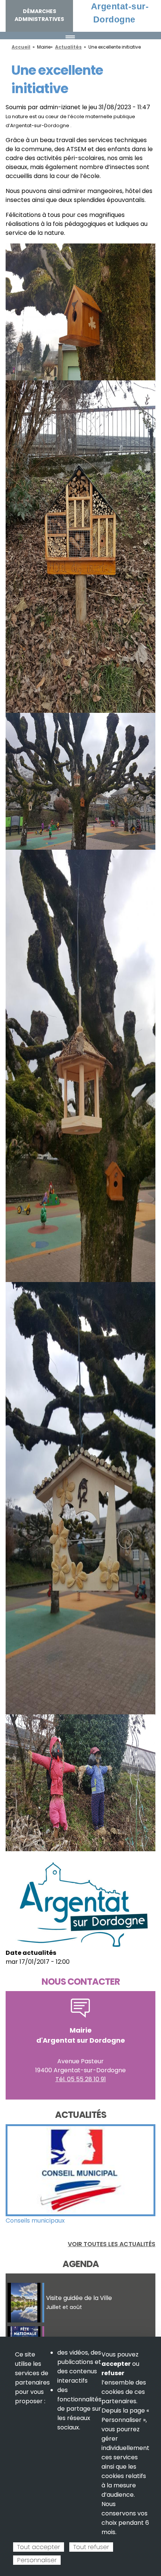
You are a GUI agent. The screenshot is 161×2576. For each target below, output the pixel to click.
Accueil (21, 47)
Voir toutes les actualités (112, 2244)
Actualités (68, 47)
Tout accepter (39, 2547)
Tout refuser (91, 2547)
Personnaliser (37, 2560)
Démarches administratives (39, 15)
